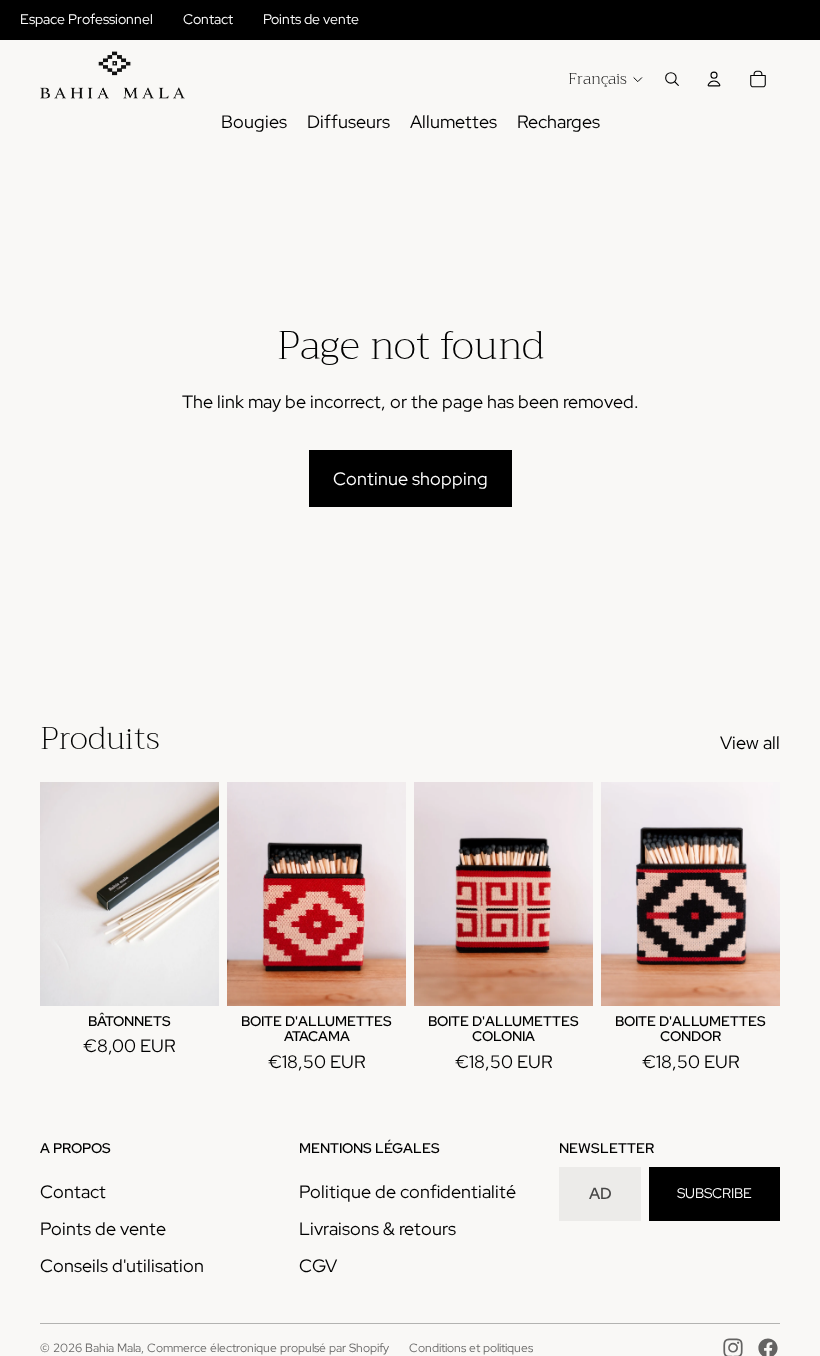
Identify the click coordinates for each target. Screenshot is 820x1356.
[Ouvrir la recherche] (672, 79)
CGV (318, 1265)
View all (750, 742)
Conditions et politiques (471, 1348)
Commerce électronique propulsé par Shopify (268, 1348)
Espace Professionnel (86, 19)
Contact (208, 19)
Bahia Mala (113, 1348)
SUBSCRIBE (714, 1193)
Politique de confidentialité (407, 1191)
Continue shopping (410, 478)
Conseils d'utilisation (122, 1265)
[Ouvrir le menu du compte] (714, 79)
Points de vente (311, 19)
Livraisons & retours (377, 1228)
